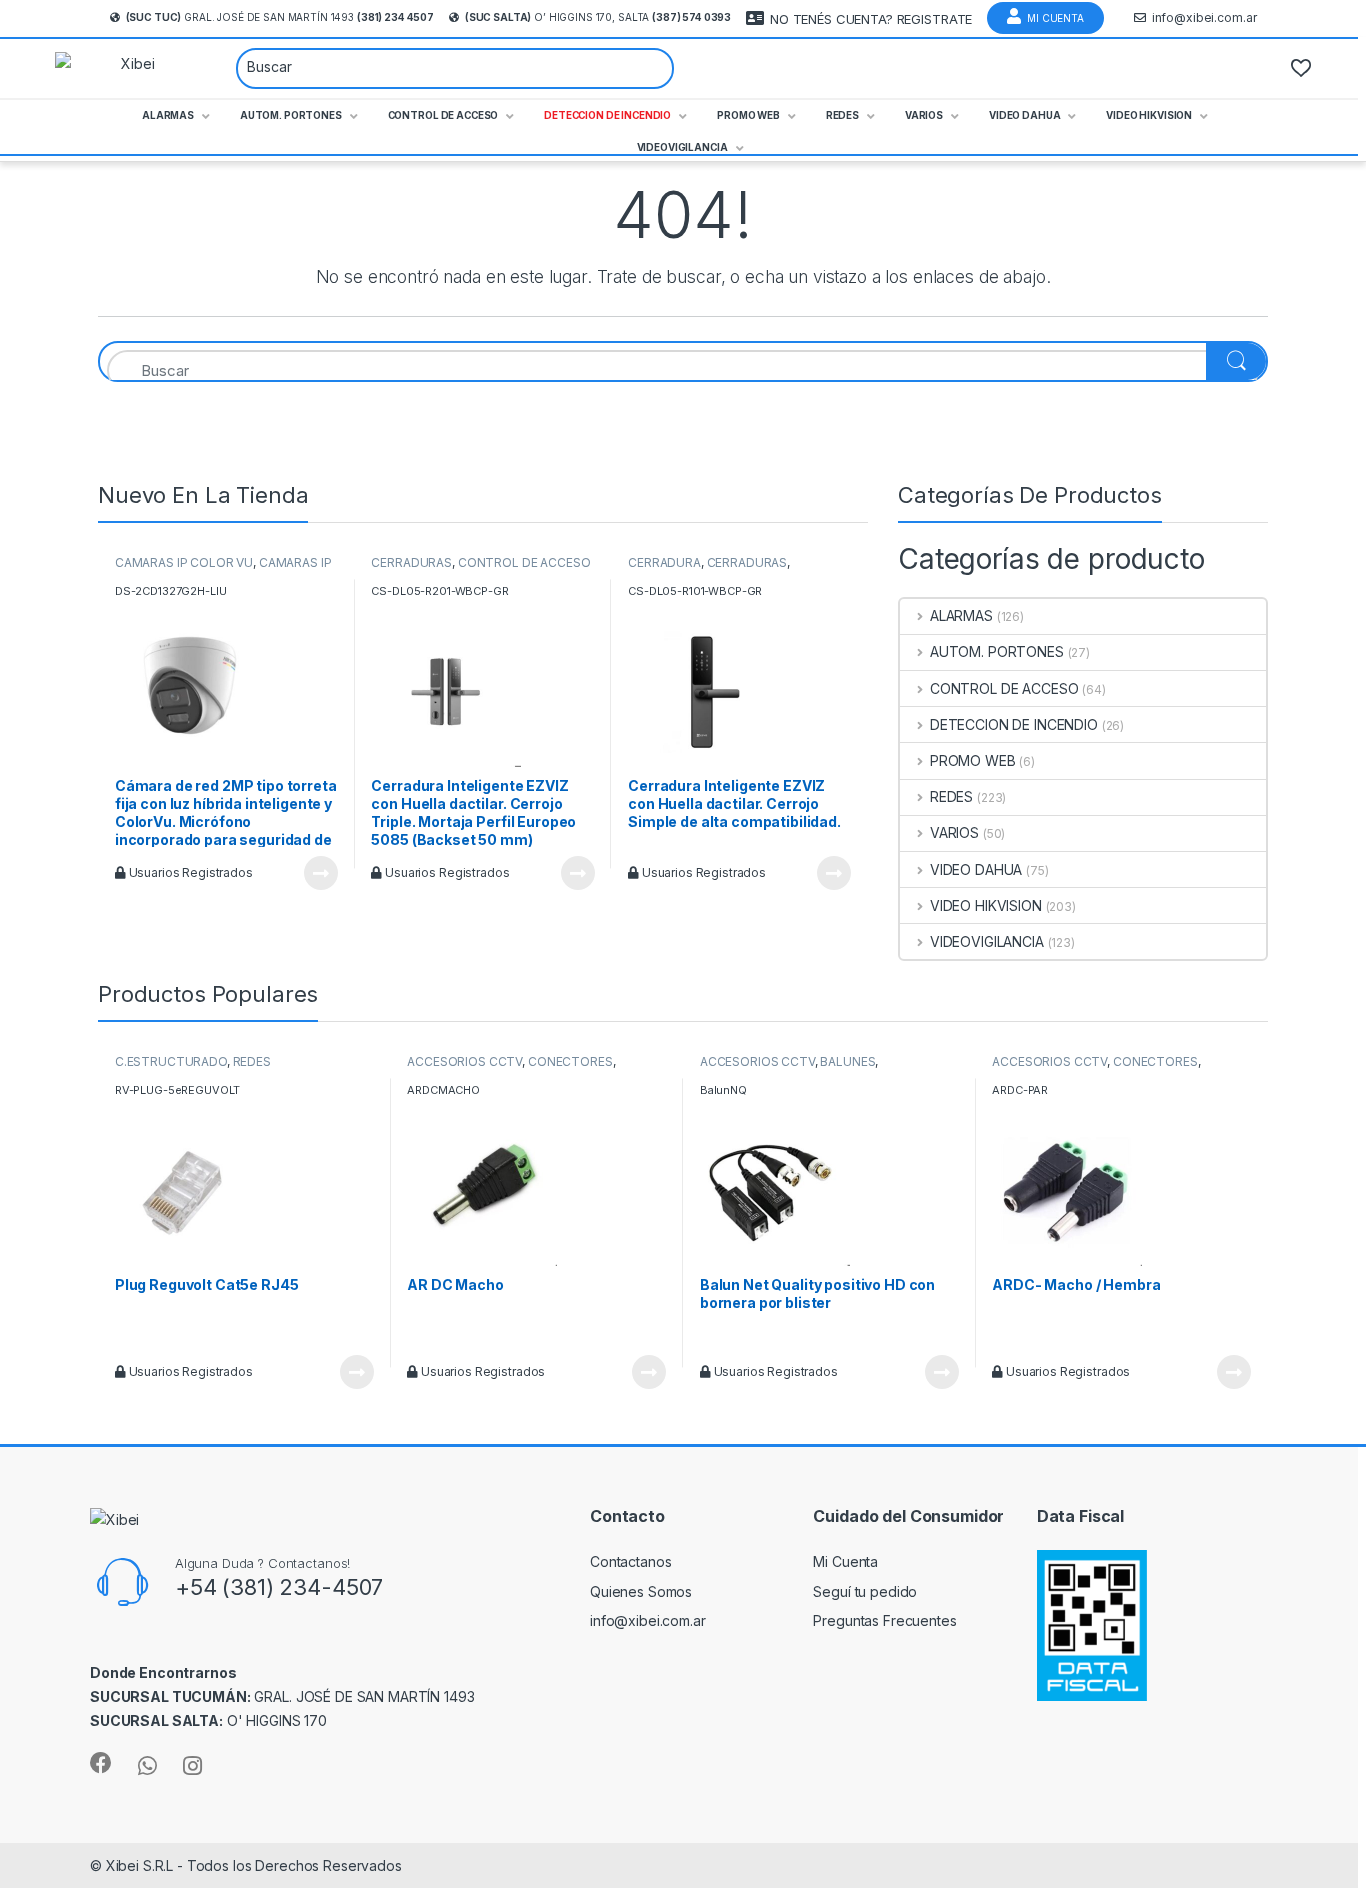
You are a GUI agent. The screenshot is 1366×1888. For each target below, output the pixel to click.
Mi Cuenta (1055, 18)
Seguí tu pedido (865, 1591)
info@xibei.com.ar (1204, 17)
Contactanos (630, 1561)
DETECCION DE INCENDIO (1014, 724)
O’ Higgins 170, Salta (598, 17)
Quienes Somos (641, 1591)
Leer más (321, 873)
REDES (951, 796)
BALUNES (847, 1061)
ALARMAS (961, 615)
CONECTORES (570, 1061)
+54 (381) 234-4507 (279, 1587)
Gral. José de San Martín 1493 (280, 17)
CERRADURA (664, 562)
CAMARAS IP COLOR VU (184, 562)
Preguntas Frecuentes (884, 1620)
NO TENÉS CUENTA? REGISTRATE (871, 19)
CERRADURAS (411, 562)
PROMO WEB (973, 760)
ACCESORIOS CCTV (464, 1061)
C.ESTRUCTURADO (171, 1061)
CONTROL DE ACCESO (524, 562)
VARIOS (954, 832)
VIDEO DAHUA (976, 869)
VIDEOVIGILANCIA (987, 941)
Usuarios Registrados (189, 872)
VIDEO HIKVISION (986, 905)
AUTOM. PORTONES (997, 651)
